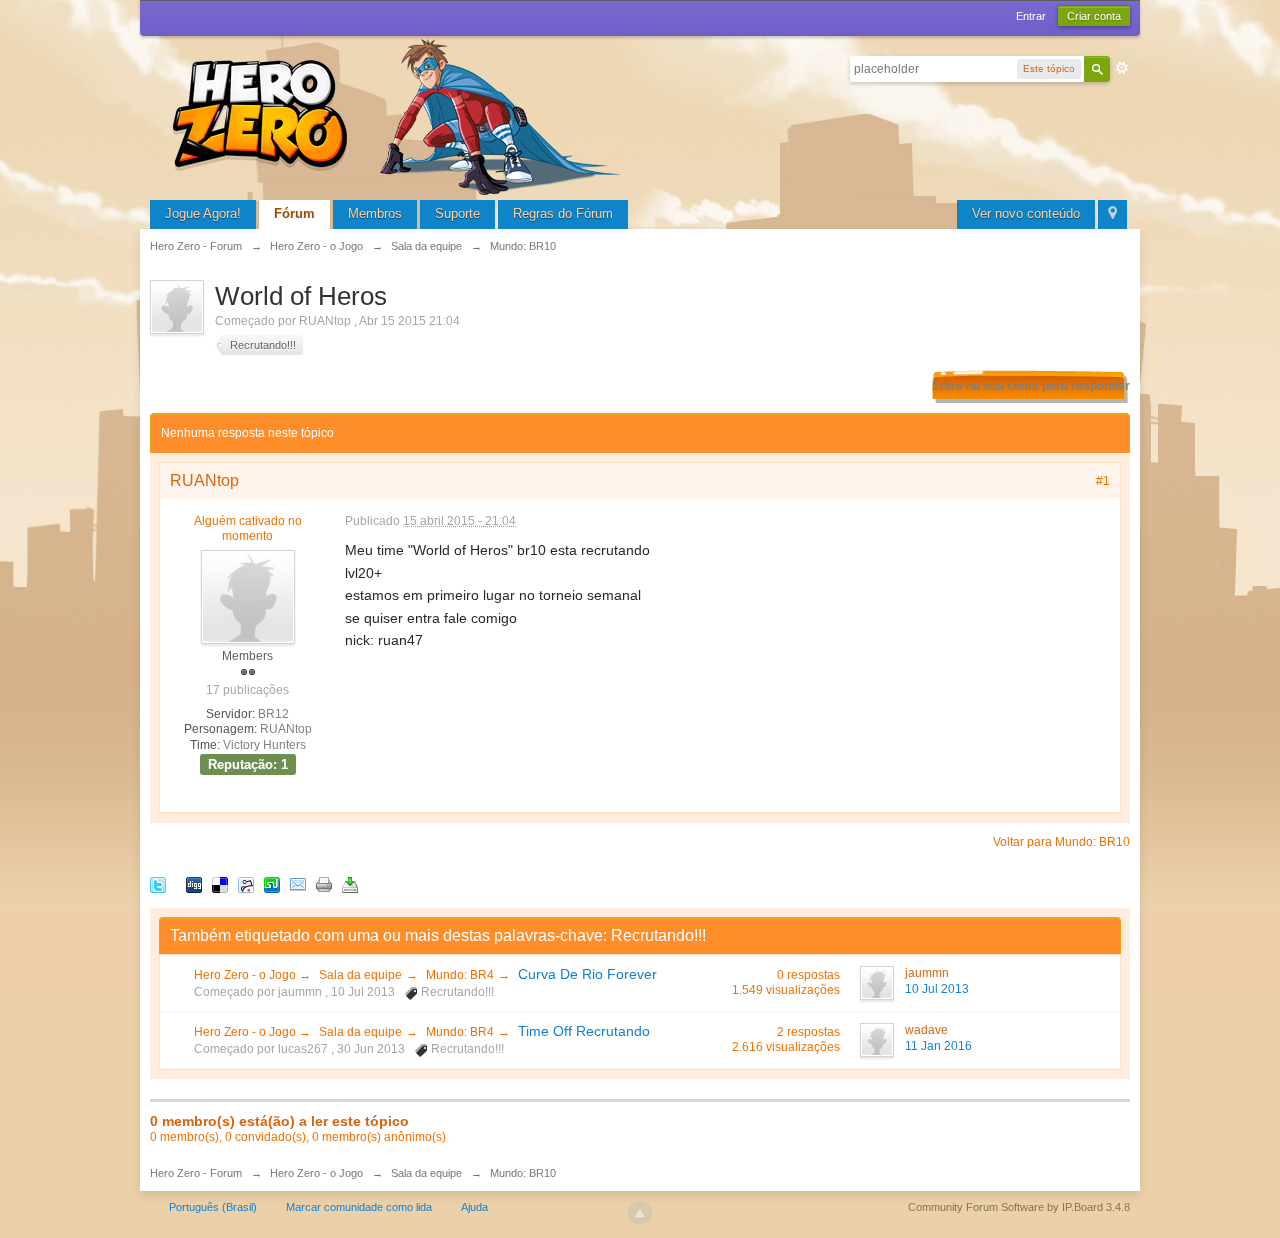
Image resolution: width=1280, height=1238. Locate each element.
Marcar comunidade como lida (359, 1207)
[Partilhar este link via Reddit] (246, 884)
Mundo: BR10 (523, 1173)
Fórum (294, 213)
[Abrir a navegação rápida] (1112, 214)
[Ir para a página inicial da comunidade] (400, 114)
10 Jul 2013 (937, 989)
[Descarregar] (350, 884)
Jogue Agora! (203, 213)
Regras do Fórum (563, 213)
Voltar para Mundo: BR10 (1061, 842)
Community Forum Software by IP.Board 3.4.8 (1019, 1207)
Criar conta (1094, 16)
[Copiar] (324, 884)
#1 (1103, 481)
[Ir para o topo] (640, 1213)
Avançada (1122, 68)
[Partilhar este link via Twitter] (158, 884)
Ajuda (474, 1207)
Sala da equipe (360, 975)
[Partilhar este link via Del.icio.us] (220, 884)
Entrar (1031, 16)
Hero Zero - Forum (196, 1173)
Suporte (457, 213)
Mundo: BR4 (460, 975)
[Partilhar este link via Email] (298, 884)
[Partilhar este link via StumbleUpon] (272, 884)
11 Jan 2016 (938, 1046)
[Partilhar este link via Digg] (194, 884)
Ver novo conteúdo (1026, 213)
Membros (375, 213)
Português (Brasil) (213, 1207)
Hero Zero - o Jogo (246, 975)
